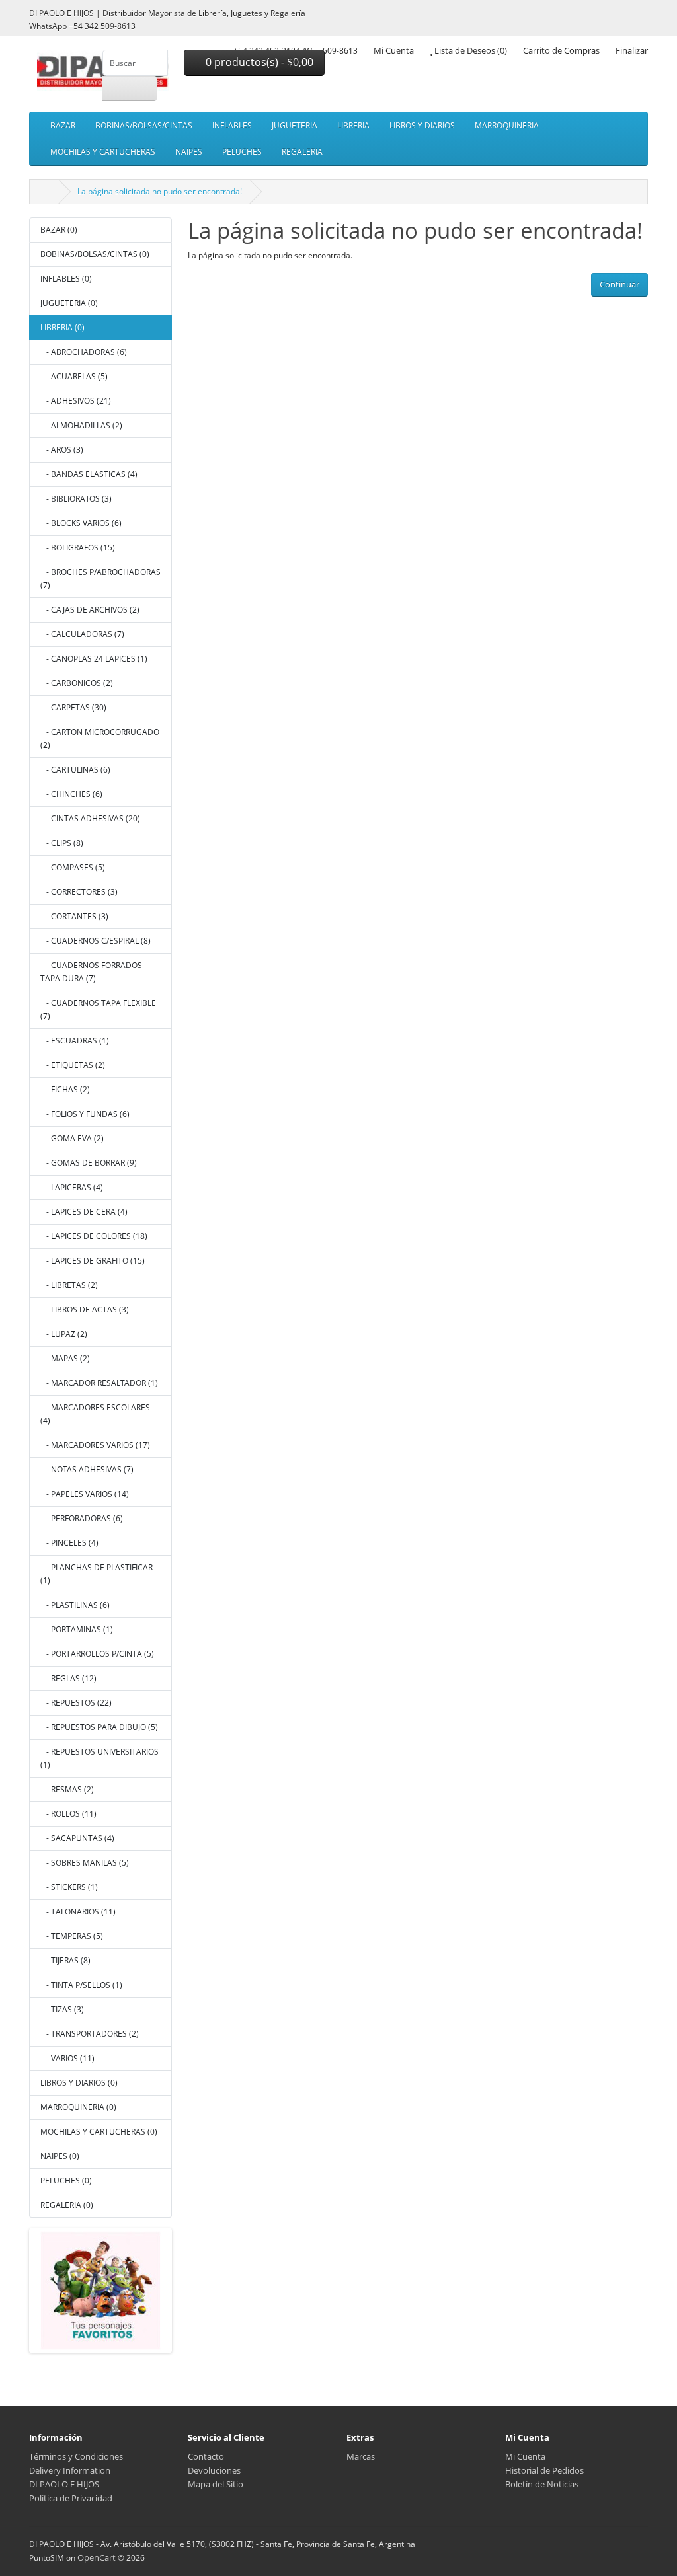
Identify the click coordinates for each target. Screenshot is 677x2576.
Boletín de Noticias (542, 2484)
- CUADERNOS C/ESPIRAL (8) (96, 941)
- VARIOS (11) (67, 2058)
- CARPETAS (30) (73, 707)
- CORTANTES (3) (74, 916)
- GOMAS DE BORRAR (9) (89, 1163)
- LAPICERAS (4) (72, 1187)
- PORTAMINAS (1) (77, 1629)
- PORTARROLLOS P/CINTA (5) (97, 1654)
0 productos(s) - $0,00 (258, 62)
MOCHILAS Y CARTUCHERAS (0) (99, 2132)
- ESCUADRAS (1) (75, 1041)
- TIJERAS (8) (65, 1960)
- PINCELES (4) (69, 1543)
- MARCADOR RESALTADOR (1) (99, 1383)
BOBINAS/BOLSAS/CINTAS (144, 125)
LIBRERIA (353, 125)
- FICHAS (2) (65, 1089)
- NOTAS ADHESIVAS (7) (87, 1469)
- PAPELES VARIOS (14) (85, 1494)
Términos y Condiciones (76, 2456)
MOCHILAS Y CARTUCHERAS (103, 152)
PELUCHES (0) (66, 2180)
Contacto (206, 2456)
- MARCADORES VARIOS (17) (95, 1445)
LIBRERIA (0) (62, 327)
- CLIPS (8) (62, 843)
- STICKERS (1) (69, 1887)
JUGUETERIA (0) (69, 303)
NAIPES (189, 152)
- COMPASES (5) (73, 867)
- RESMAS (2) (67, 1789)
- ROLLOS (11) (68, 1814)
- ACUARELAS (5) (74, 376)
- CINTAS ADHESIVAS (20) (90, 818)
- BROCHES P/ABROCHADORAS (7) (100, 579)
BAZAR (63, 125)
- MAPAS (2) (65, 1358)
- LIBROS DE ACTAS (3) (85, 1309)
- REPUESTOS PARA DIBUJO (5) (99, 1727)
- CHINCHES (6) (71, 794)
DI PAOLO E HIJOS (64, 2484)
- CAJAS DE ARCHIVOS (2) (90, 610)
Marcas (361, 2456)
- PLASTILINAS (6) (75, 1605)
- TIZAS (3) (62, 2009)
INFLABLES (232, 125)
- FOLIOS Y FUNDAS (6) (85, 1114)
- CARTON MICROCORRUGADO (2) (100, 739)
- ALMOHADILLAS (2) (81, 425)
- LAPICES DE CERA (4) (84, 1212)
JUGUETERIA (295, 125)
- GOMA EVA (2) (72, 1138)
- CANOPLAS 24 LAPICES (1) (94, 659)
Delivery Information (70, 2470)
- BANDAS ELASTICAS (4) (89, 474)
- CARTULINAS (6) (75, 770)
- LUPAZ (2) (64, 1334)
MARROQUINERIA (507, 125)
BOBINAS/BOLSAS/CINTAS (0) (95, 254)
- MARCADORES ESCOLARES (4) (95, 1414)
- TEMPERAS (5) (72, 1936)
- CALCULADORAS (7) (82, 634)
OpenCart (97, 2557)
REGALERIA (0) (67, 2205)
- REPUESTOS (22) (76, 1703)
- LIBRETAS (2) (69, 1285)
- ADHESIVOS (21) (76, 401)
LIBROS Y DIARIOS (422, 125)
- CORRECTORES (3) (79, 892)
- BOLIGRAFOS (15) (78, 548)
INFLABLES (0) (66, 279)
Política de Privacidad (71, 2498)
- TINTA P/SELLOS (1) (81, 1985)
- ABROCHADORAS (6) (84, 352)
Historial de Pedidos (544, 2470)
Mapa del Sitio (216, 2484)
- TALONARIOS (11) (78, 1912)
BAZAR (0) (59, 230)
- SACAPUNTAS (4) (77, 1838)
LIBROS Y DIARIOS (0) (79, 2083)
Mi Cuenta (525, 2456)
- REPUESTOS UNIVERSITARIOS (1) (100, 1758)
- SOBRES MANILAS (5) (85, 1863)
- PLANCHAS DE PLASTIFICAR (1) (97, 1574)
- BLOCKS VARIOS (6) (81, 523)
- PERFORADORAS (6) (82, 1518)
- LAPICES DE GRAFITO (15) (93, 1261)
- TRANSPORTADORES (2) (90, 2034)
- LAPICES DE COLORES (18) (94, 1236)
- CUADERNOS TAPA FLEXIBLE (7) (98, 1009)
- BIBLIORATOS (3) (76, 499)
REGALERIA (302, 152)
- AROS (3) (62, 450)
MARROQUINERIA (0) (78, 2107)
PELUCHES (242, 152)
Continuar (619, 284)
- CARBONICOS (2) (77, 683)
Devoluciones (214, 2470)
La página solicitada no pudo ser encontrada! (160, 191)
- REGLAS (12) (68, 1678)
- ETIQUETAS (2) (73, 1065)
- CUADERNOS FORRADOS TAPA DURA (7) (91, 972)
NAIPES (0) (60, 2156)
